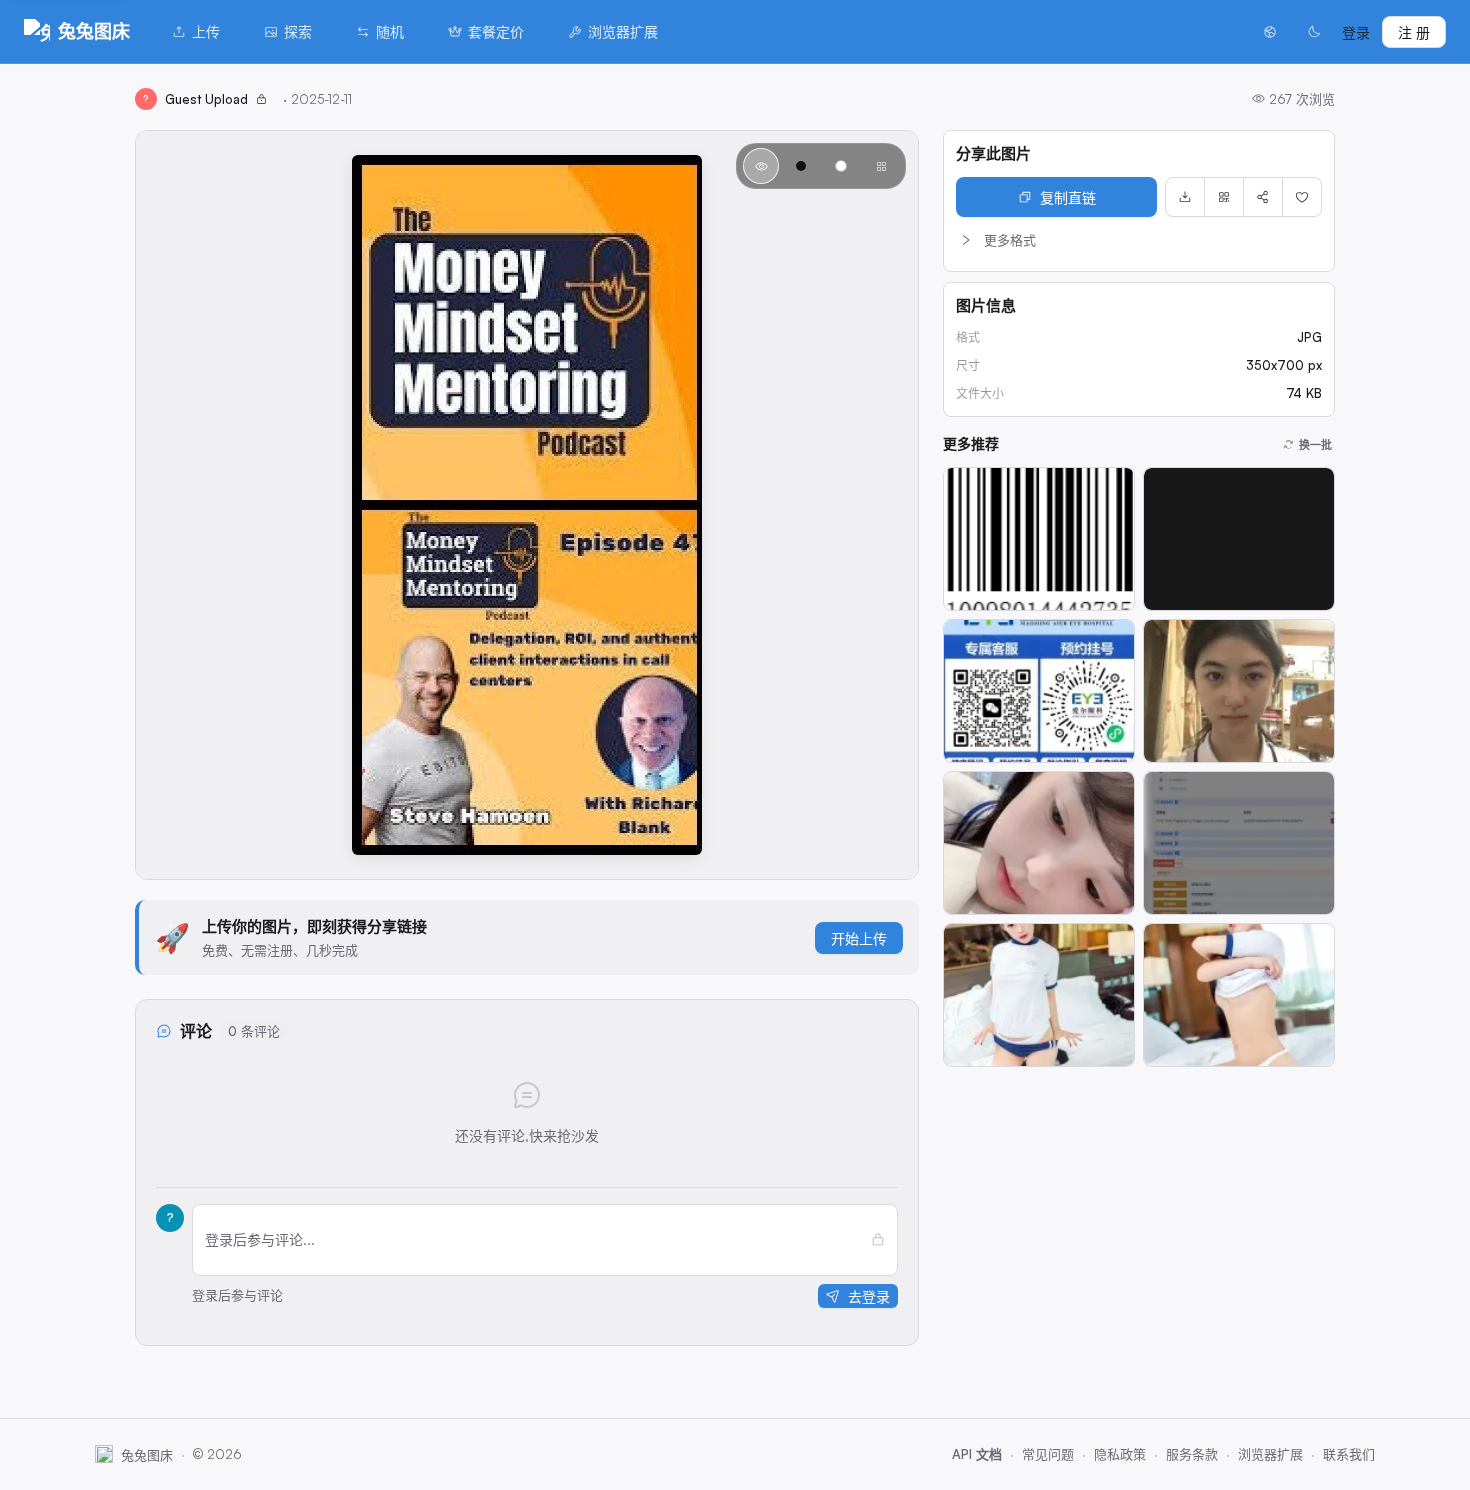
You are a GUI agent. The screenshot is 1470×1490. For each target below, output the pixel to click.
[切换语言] (1270, 32)
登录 (1356, 32)
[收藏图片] (1302, 197)
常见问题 (1048, 1454)
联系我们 (1349, 1454)
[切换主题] (1314, 32)
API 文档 (977, 1454)
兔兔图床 (94, 31)
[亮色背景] (841, 166)
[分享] (1263, 197)
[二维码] (1224, 197)
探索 (298, 31)
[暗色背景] (801, 166)
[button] (1139, 240)
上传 (206, 31)
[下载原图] (1185, 197)
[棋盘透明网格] (881, 166)
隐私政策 (1120, 1454)
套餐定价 (496, 31)
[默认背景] (761, 166)
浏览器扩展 (623, 31)
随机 (390, 31)
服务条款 (1192, 1454)
